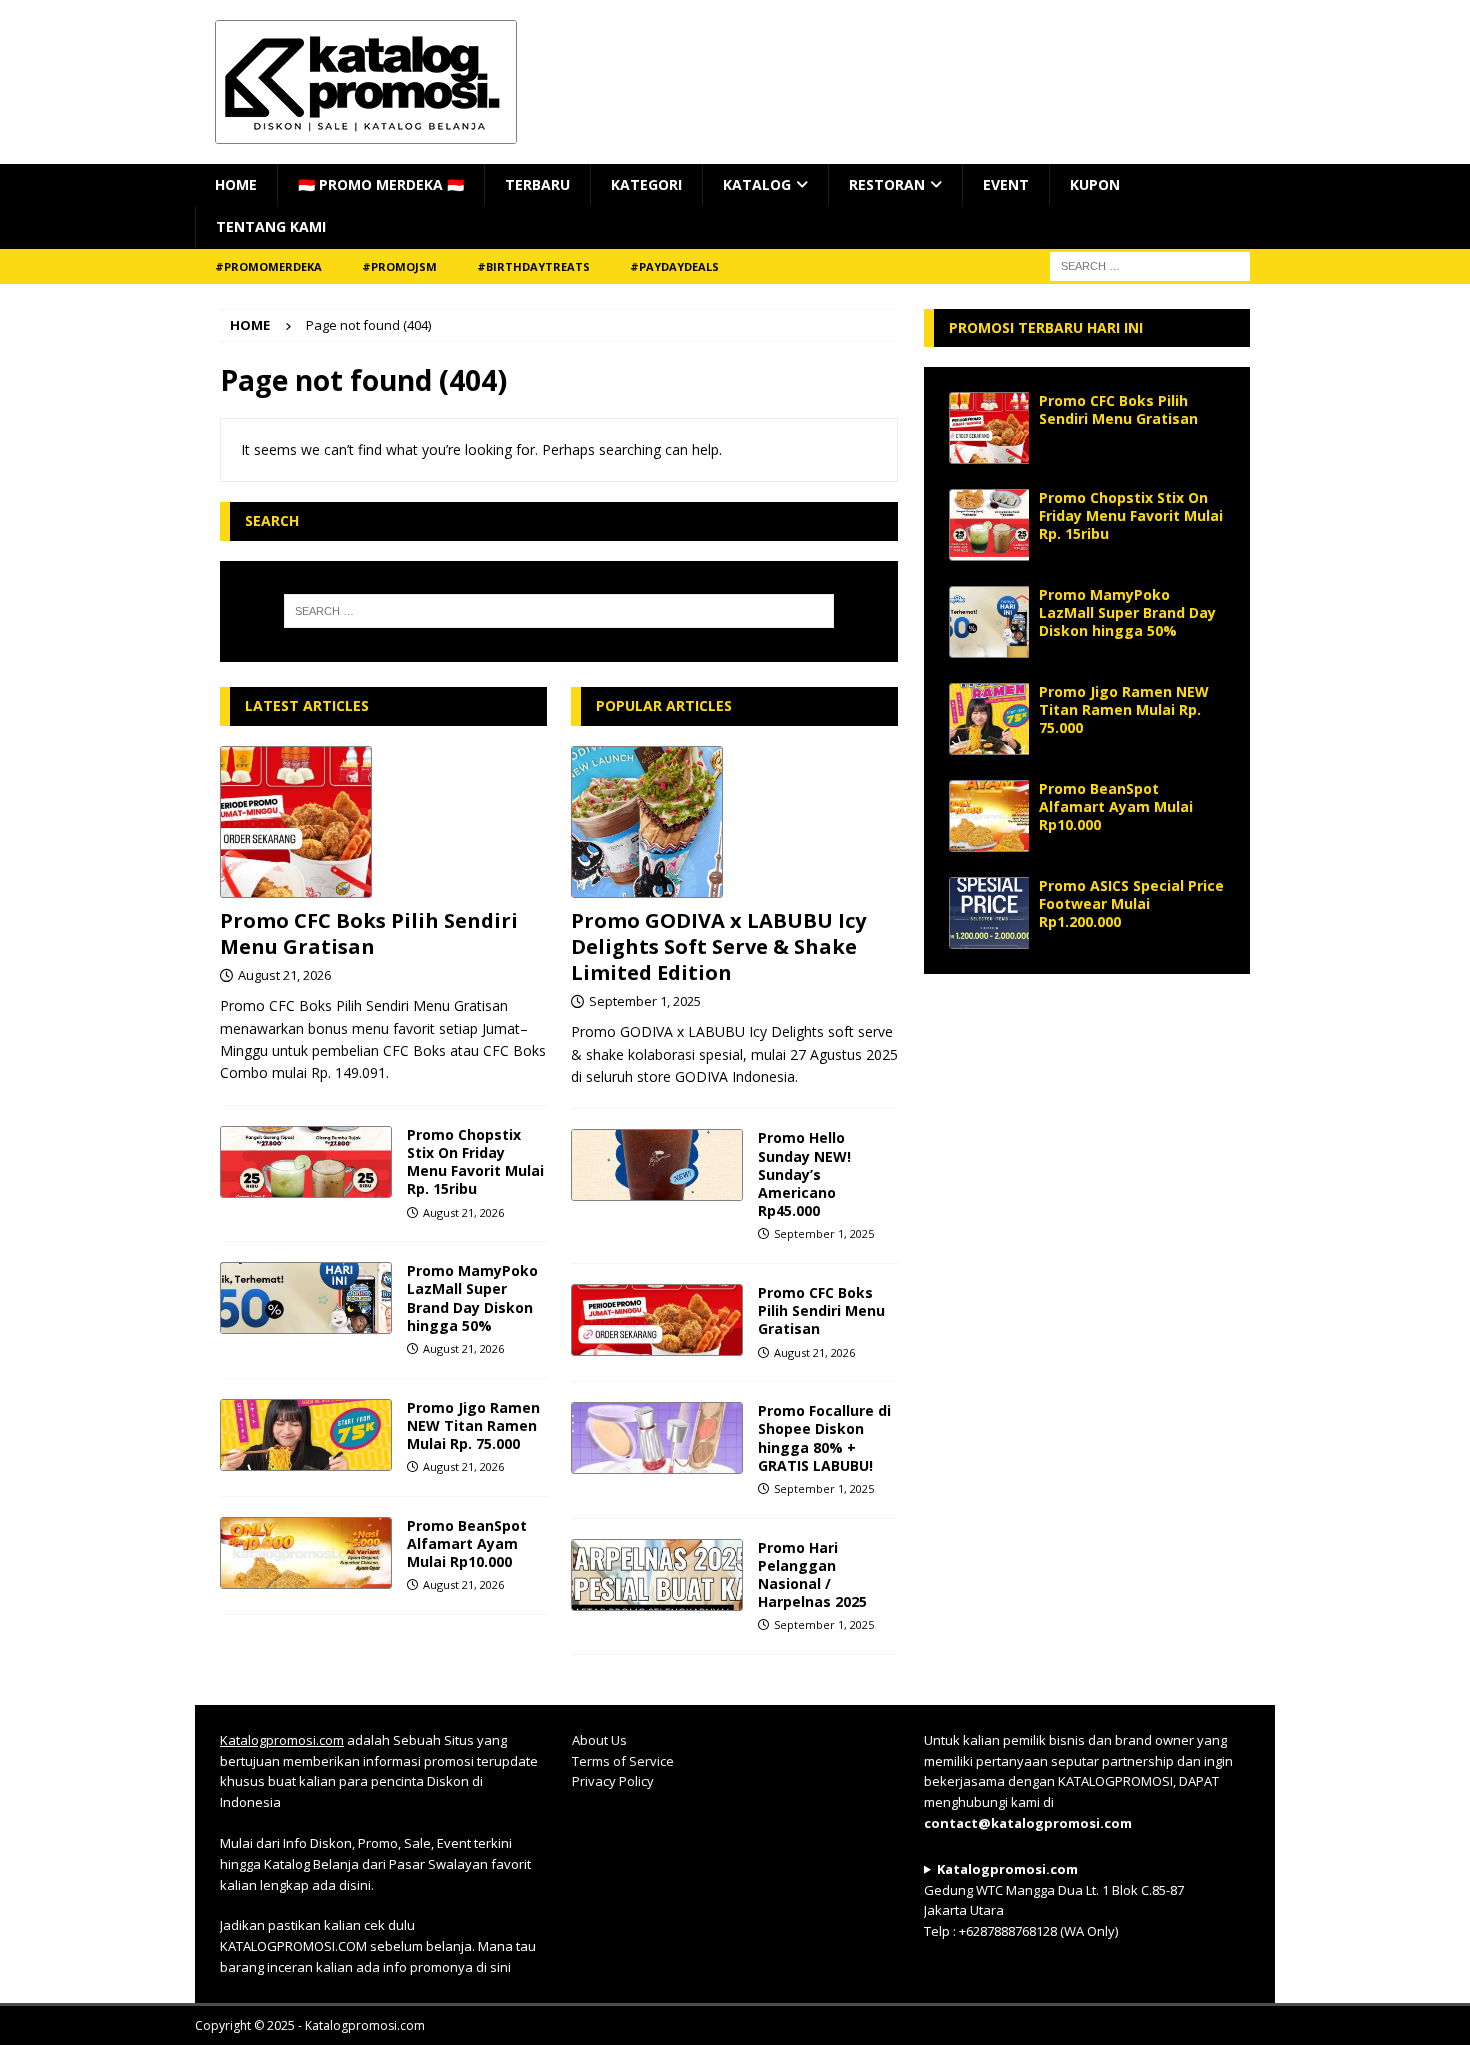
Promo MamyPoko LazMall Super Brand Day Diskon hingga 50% (472, 1298)
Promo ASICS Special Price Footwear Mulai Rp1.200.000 (1131, 903)
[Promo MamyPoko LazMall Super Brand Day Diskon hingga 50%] (306, 1298)
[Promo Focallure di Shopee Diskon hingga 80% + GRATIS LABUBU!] (657, 1438)
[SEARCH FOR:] (1150, 264)
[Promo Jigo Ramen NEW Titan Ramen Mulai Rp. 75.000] (306, 1435)
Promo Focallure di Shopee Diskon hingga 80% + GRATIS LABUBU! (824, 1438)
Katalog (757, 184)
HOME (236, 184)
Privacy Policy (613, 1781)
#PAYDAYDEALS (674, 266)
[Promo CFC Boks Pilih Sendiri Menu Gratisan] (383, 822)
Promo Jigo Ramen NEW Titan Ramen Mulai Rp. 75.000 (473, 1425)
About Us (599, 1740)
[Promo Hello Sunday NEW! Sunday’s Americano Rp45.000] (657, 1165)
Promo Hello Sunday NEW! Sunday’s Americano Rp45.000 (804, 1174)
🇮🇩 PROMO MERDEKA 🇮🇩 (381, 184)
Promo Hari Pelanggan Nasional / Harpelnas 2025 (812, 1575)
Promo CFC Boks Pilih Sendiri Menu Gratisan (369, 933)
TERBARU (537, 184)
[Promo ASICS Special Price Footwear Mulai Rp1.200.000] (989, 913)
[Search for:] (559, 611)
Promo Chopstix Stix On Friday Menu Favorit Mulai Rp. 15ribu (475, 1162)
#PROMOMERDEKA (268, 266)
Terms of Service (623, 1761)
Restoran (887, 184)
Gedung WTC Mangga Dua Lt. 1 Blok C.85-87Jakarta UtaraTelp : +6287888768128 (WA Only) (1054, 1900)
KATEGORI (646, 184)
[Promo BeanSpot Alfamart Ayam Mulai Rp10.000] (306, 1553)
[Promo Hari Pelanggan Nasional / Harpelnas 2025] (657, 1575)
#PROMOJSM (399, 266)
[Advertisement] (1087, 1124)
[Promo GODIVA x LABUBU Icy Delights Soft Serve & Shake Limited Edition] (734, 822)
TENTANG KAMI (271, 226)
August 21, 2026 (284, 975)
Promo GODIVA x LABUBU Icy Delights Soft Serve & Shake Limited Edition (718, 946)
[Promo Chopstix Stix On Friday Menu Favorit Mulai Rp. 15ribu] (306, 1162)
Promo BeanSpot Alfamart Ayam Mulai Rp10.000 (467, 1543)
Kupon (1095, 184)
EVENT (1006, 184)
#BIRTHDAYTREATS (533, 266)
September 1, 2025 (645, 1001)
